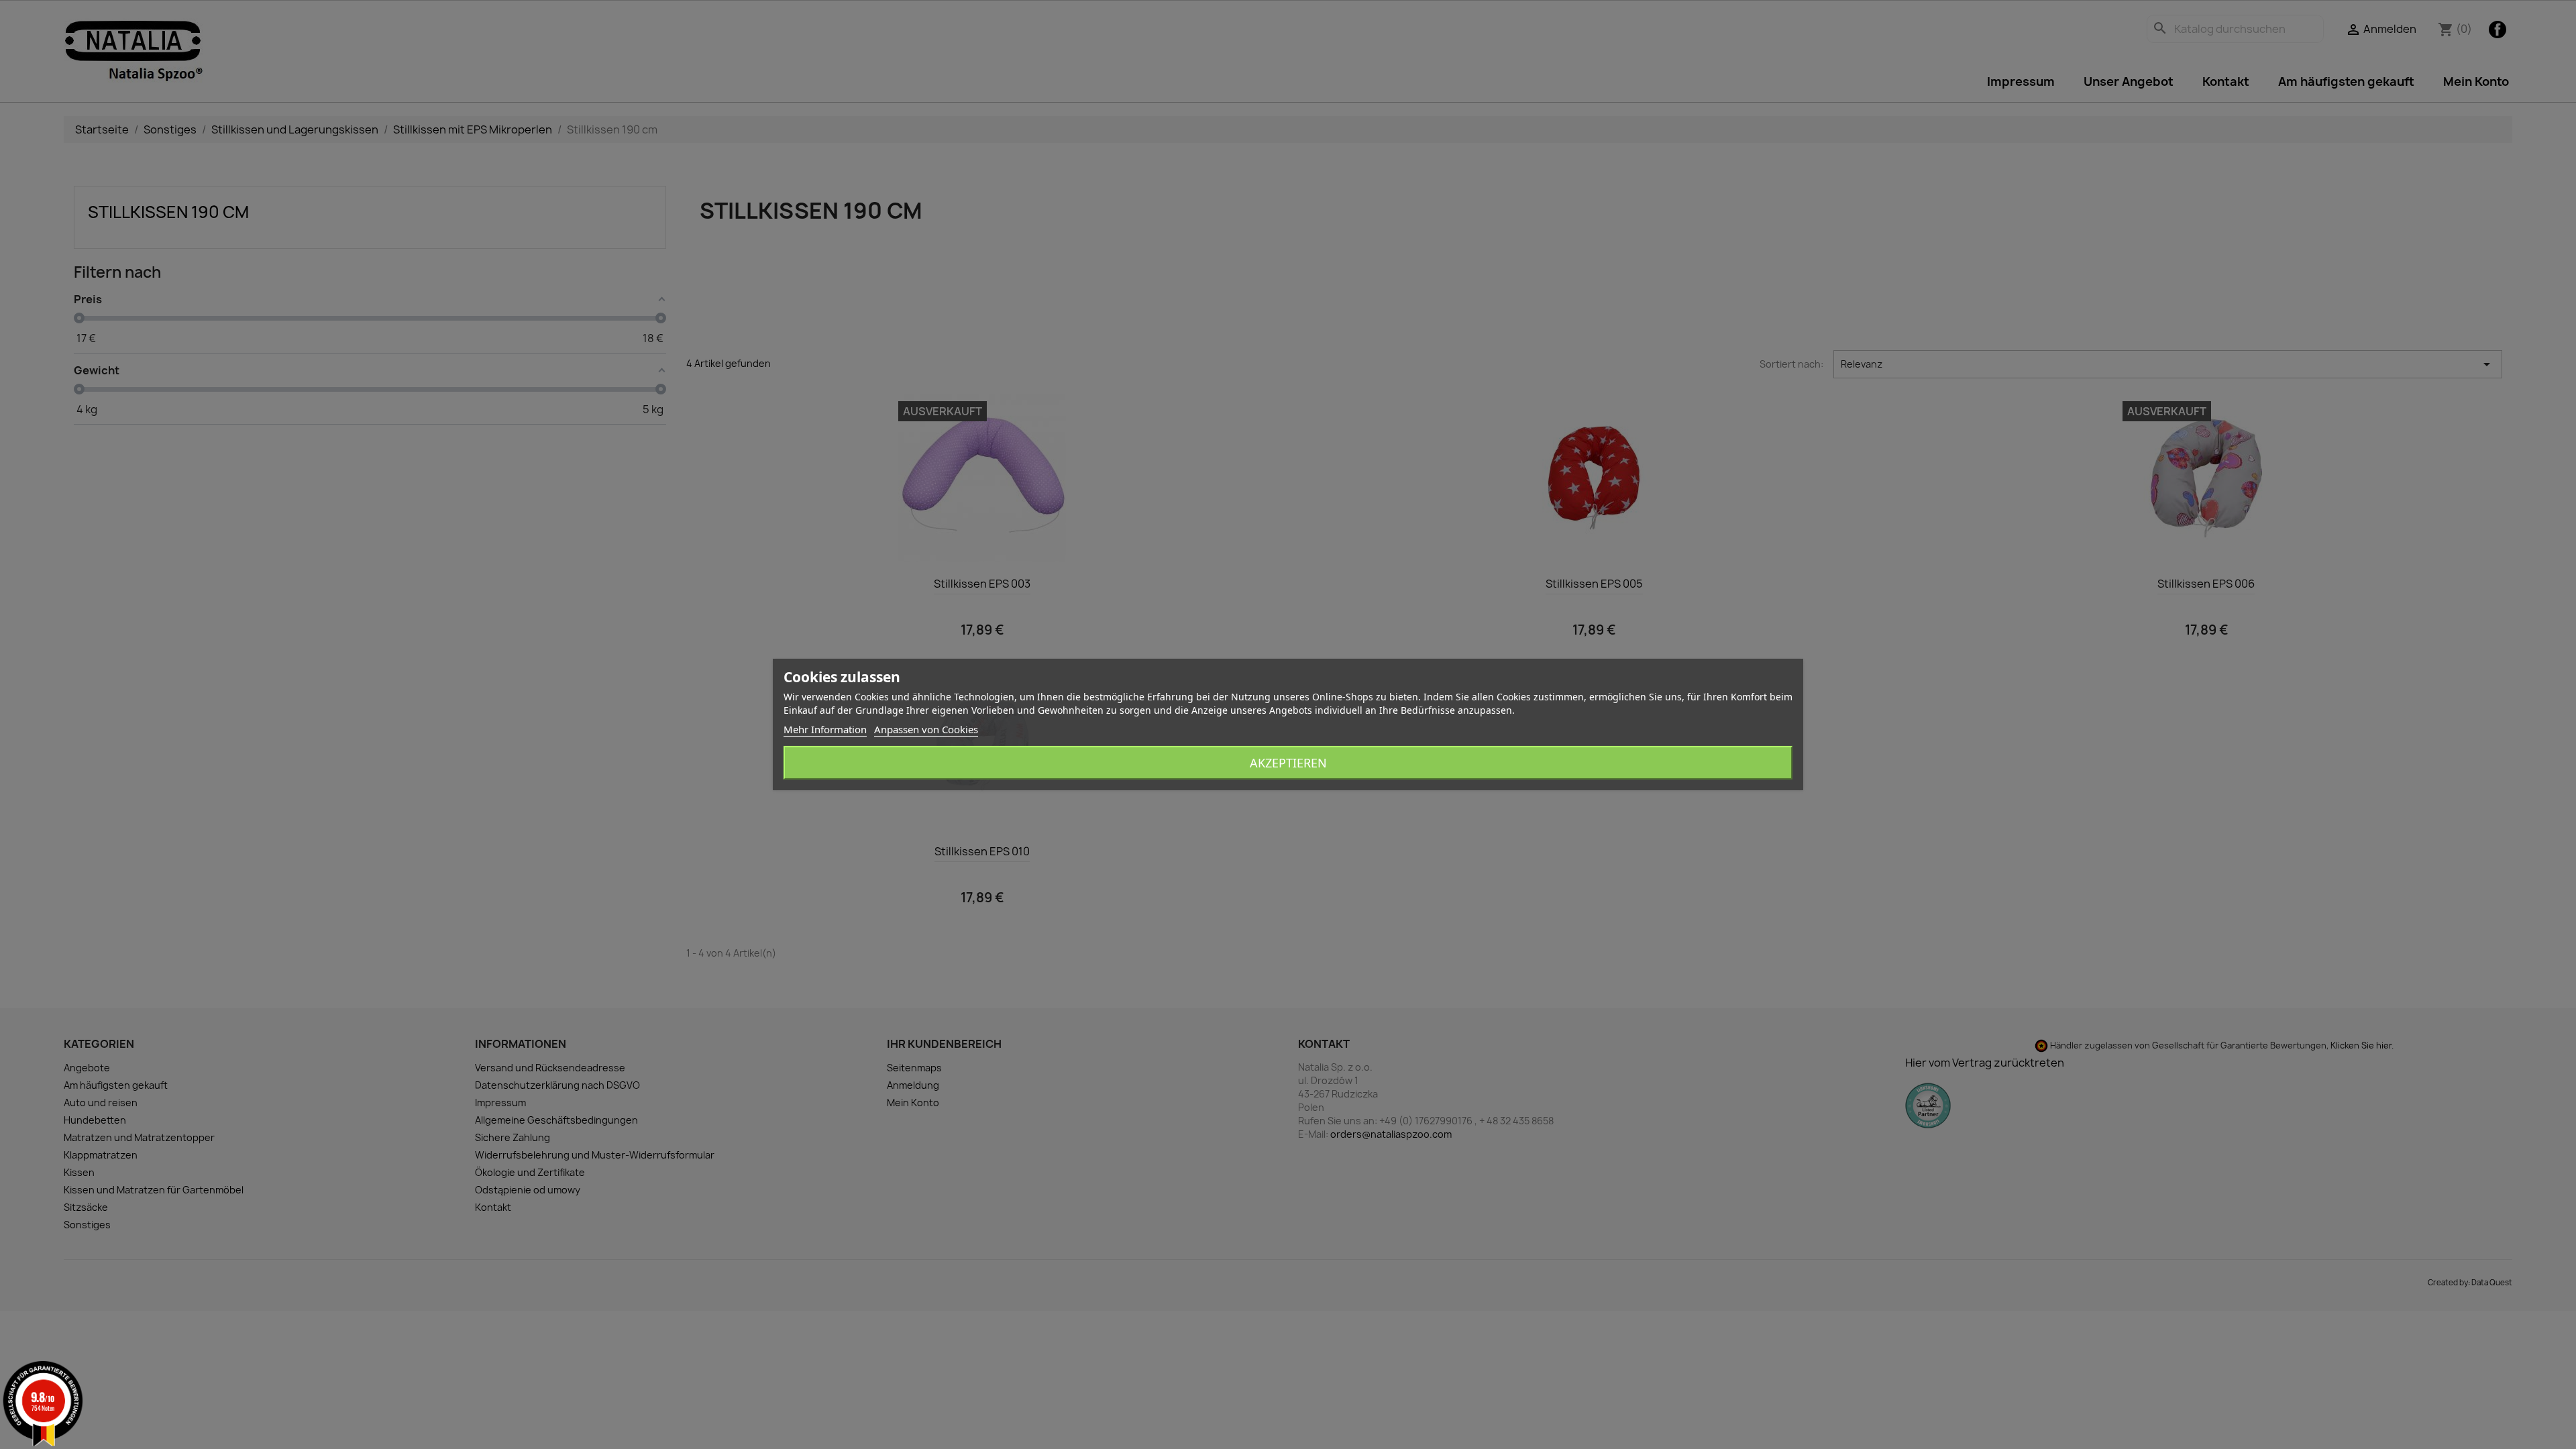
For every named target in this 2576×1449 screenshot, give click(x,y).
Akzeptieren (1288, 763)
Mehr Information (825, 729)
